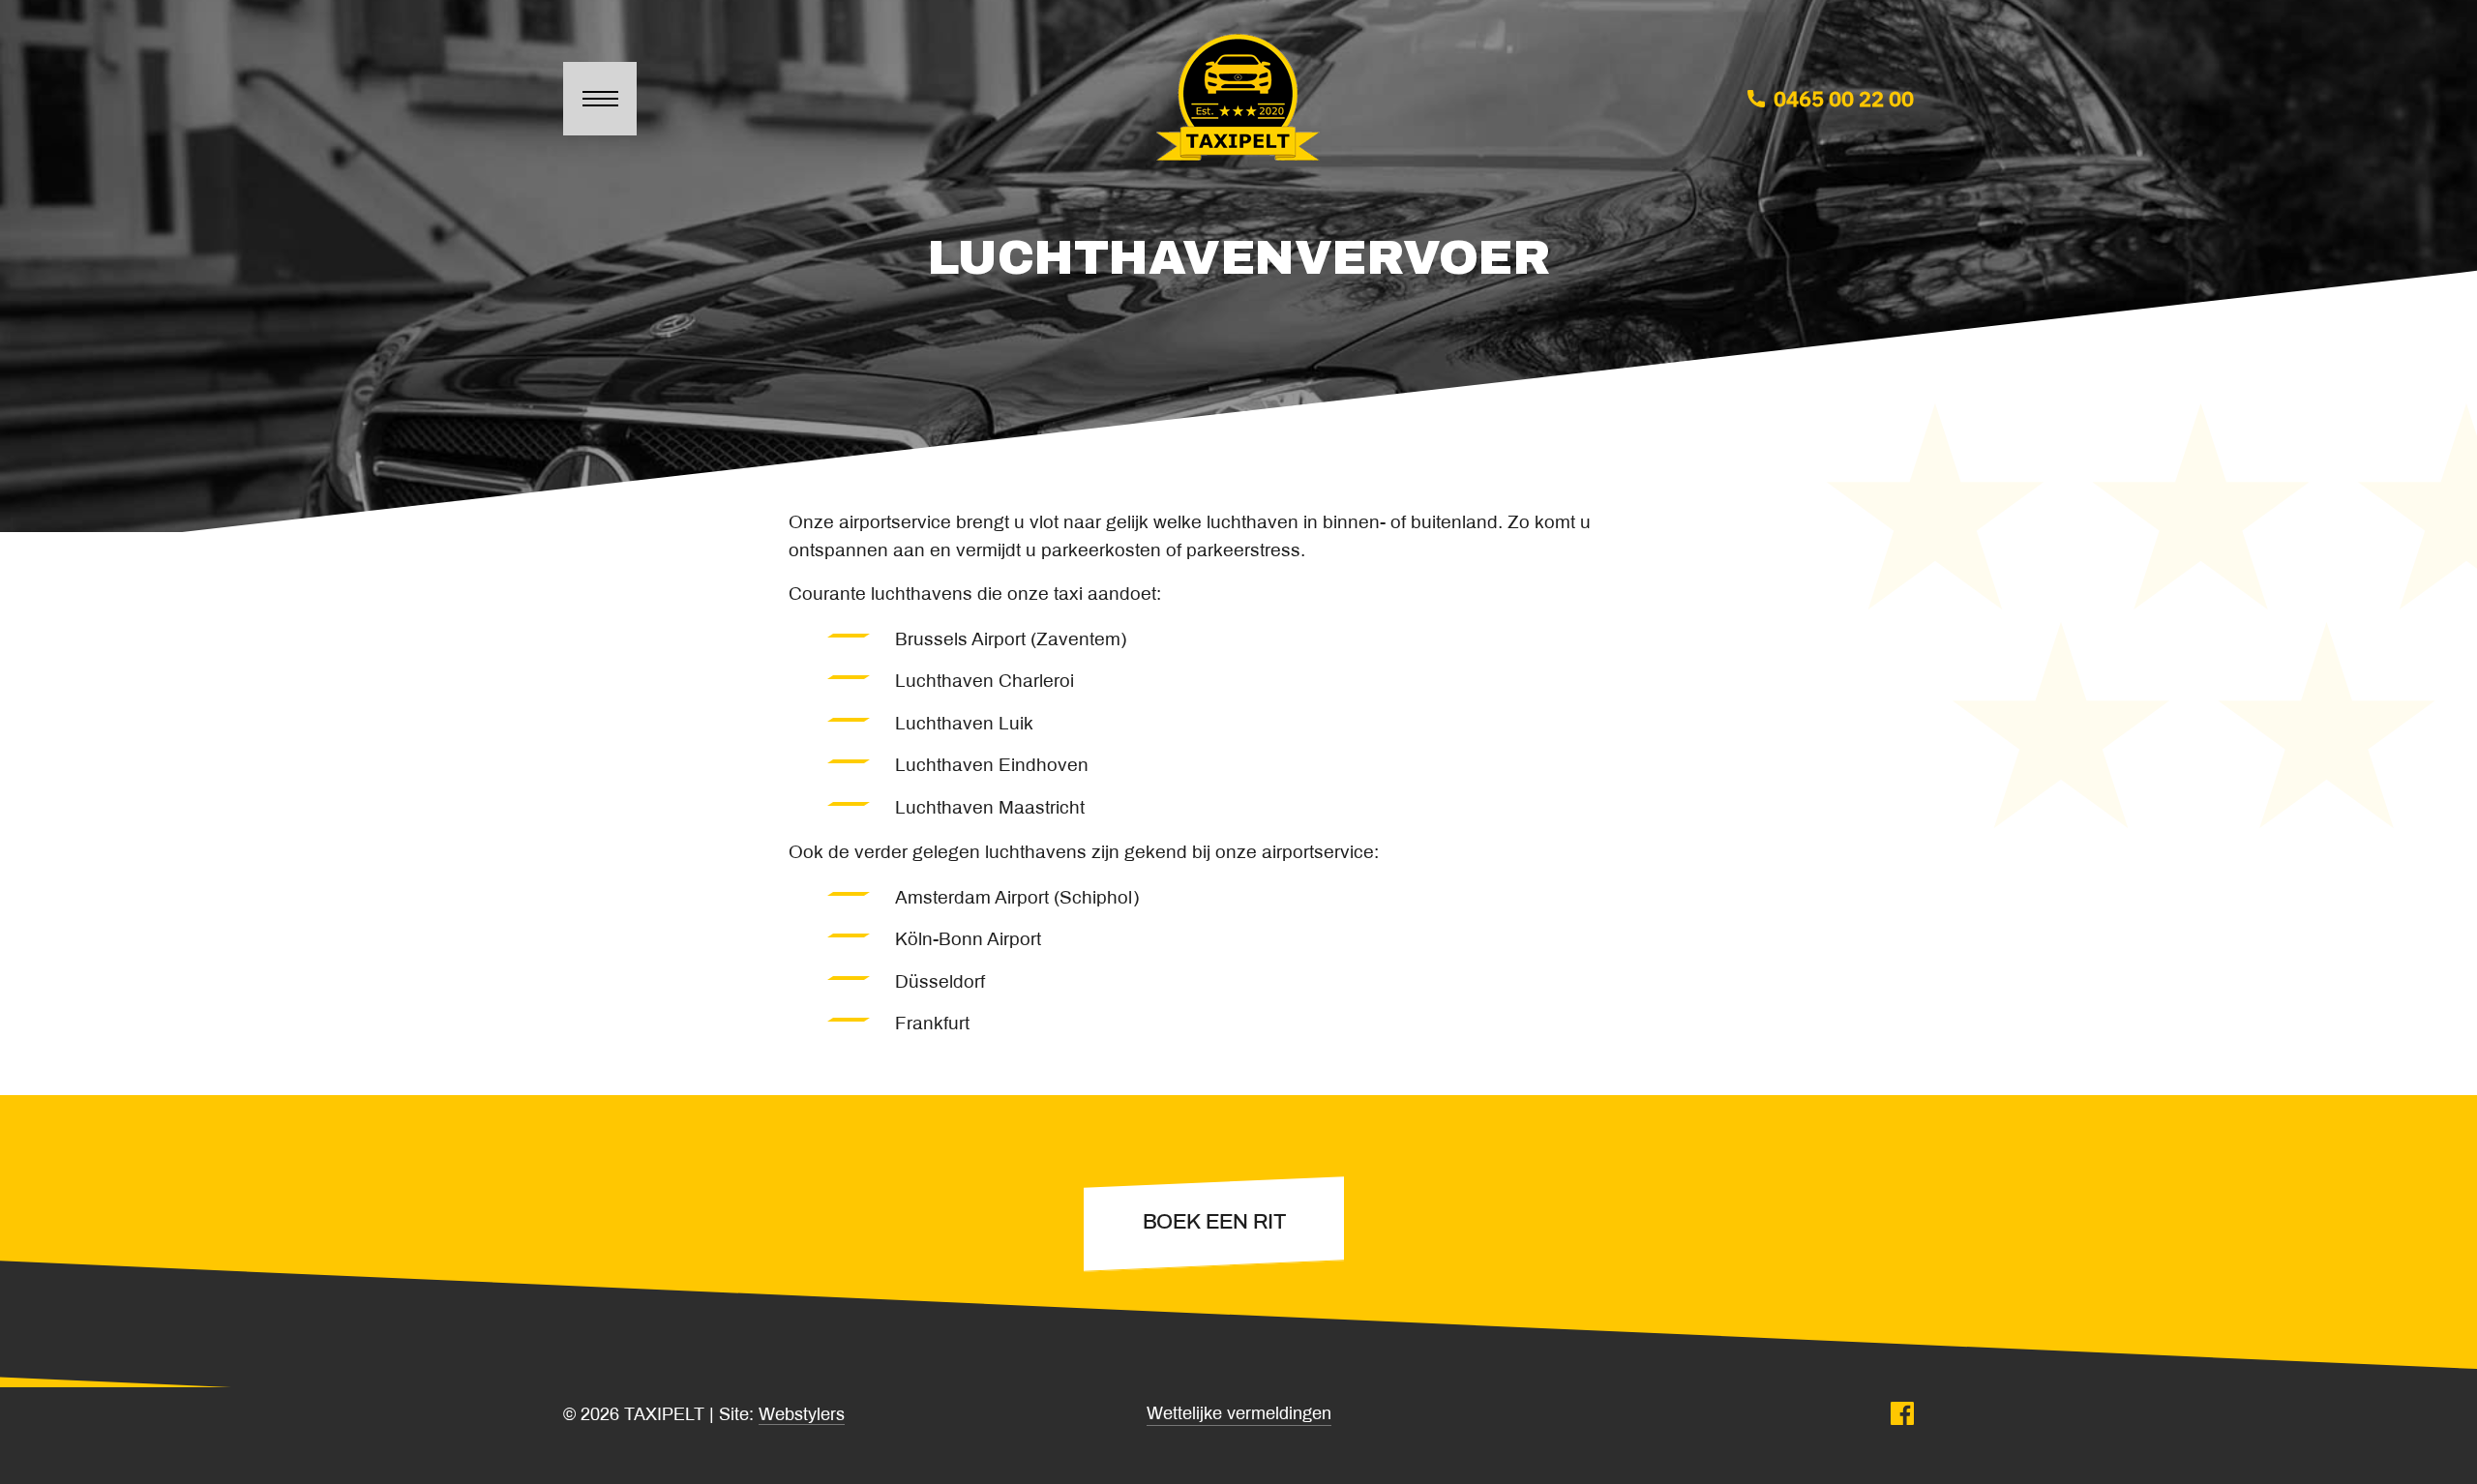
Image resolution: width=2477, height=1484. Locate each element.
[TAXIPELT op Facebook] (1902, 1416)
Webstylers (802, 1416)
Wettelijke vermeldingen (1239, 1415)
